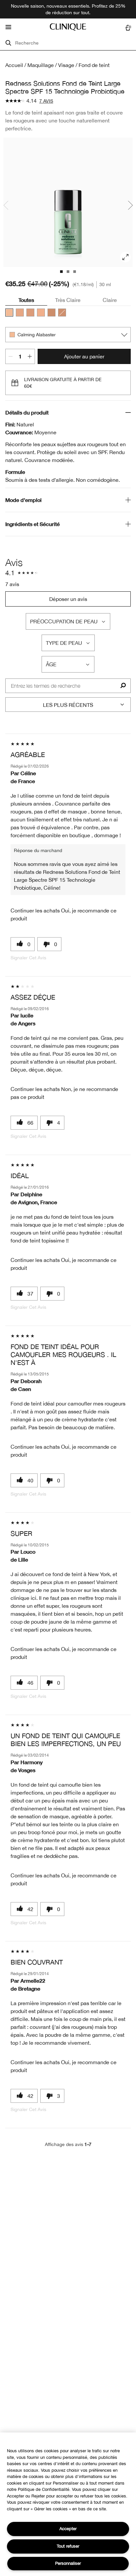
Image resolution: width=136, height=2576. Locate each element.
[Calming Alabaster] (9, 313)
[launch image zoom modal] (125, 257)
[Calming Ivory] (20, 313)
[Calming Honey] (62, 313)
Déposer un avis (68, 599)
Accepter (68, 2529)
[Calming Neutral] (30, 313)
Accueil (14, 65)
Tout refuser (68, 2546)
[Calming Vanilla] (51, 313)
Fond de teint (94, 65)
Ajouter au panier (84, 356)
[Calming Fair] (41, 313)
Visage (66, 65)
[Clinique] (68, 27)
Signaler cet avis (28, 958)
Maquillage (41, 65)
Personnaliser (68, 2563)
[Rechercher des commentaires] (123, 686)
